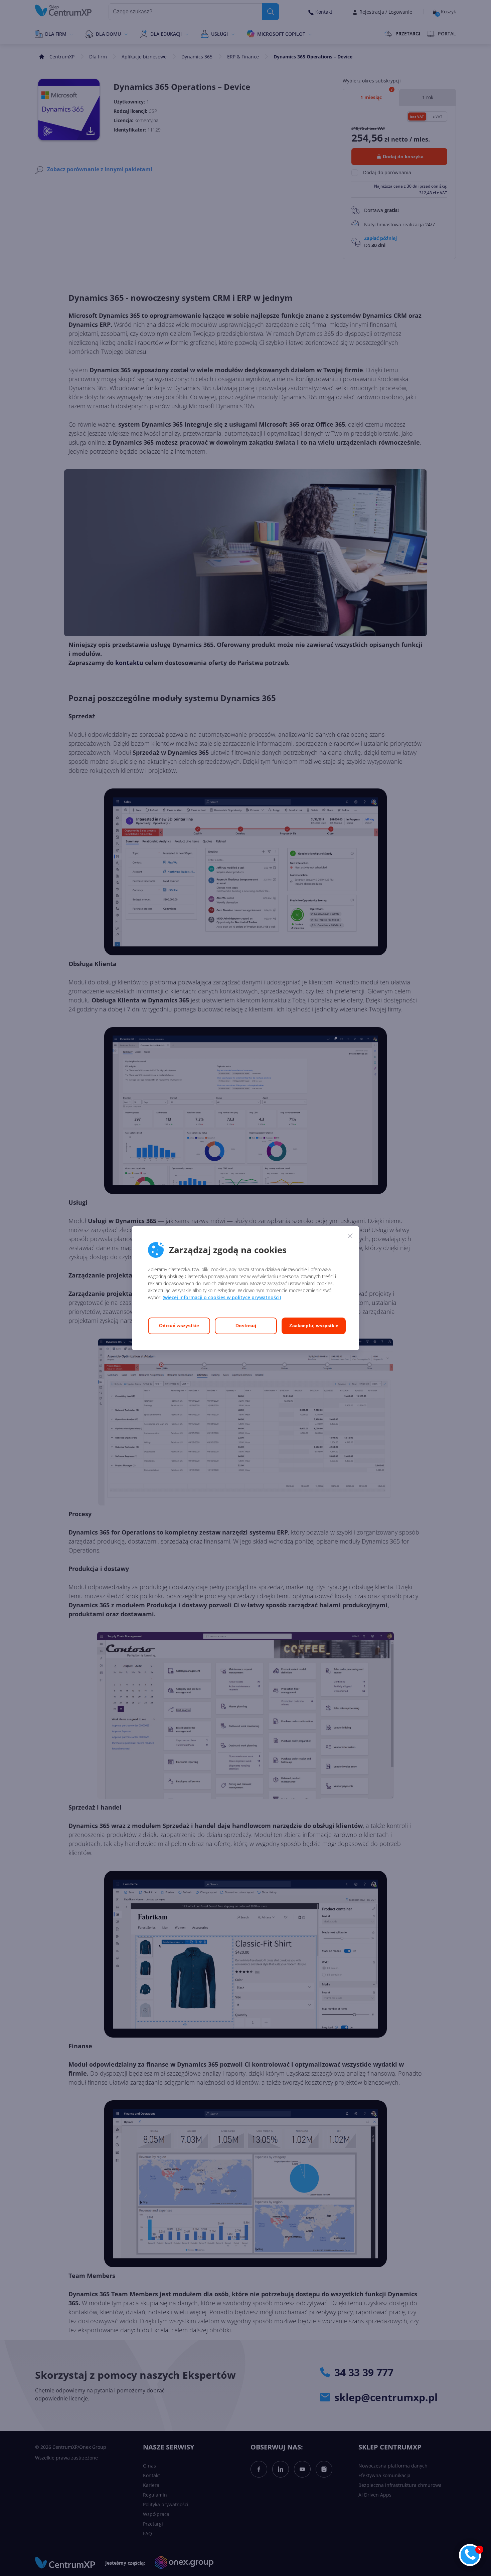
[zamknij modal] (350, 1236)
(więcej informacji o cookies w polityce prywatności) (222, 1297)
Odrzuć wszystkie (179, 1326)
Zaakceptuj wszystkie (314, 1326)
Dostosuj (246, 1326)
